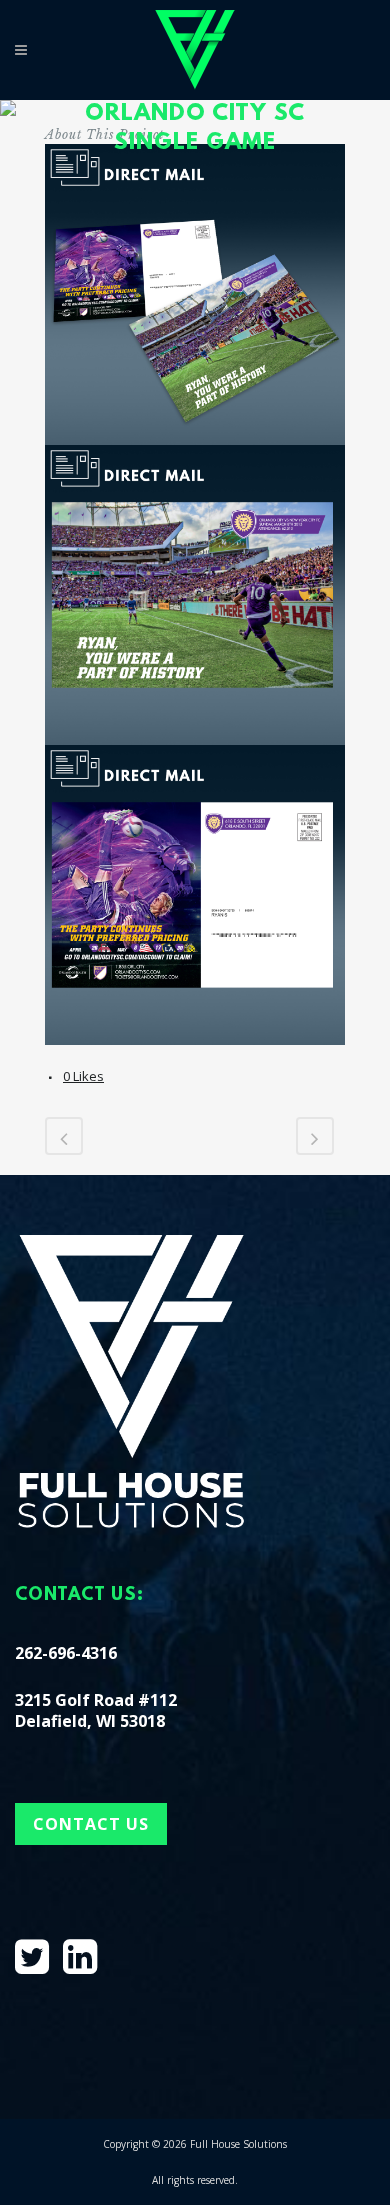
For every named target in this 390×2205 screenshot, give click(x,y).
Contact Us (91, 1824)
